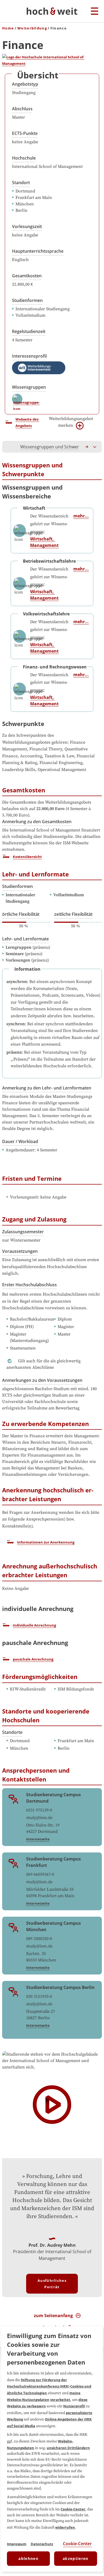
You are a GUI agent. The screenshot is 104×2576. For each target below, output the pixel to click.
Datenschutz (42, 2544)
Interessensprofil (29, 356)
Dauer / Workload (20, 1141)
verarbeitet (60, 2400)
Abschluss (22, 109)
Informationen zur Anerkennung (46, 1542)
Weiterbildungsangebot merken (71, 422)
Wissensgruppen (29, 387)
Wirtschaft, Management (44, 542)
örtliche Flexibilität (21, 914)
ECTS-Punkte (25, 133)
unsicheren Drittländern (68, 2448)
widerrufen (65, 2527)
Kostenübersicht (27, 857)
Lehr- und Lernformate (25, 939)
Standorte (12, 1732)
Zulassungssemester (23, 1232)
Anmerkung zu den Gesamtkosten (37, 822)
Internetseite (38, 1839)
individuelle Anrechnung (34, 1625)
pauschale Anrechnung (33, 1659)
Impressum (17, 2544)
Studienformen (27, 300)
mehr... (81, 516)
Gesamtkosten (27, 276)
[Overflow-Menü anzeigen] (95, 447)
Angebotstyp (25, 84)
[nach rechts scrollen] (87, 447)
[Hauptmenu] (95, 12)
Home (8, 28)
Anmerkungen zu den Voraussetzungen (42, 1380)
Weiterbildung (32, 28)
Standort (21, 183)
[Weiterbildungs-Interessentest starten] (39, 368)
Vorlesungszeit (27, 226)
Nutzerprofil (74, 2406)
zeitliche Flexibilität (73, 914)
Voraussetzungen (20, 1251)
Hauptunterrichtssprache (38, 251)
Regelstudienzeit (29, 331)
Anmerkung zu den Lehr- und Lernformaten (47, 1088)
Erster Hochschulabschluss (29, 1285)
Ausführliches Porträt (52, 2284)
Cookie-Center (73, 2509)
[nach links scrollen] (9, 447)
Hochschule (24, 158)
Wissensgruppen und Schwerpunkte (57, 447)
